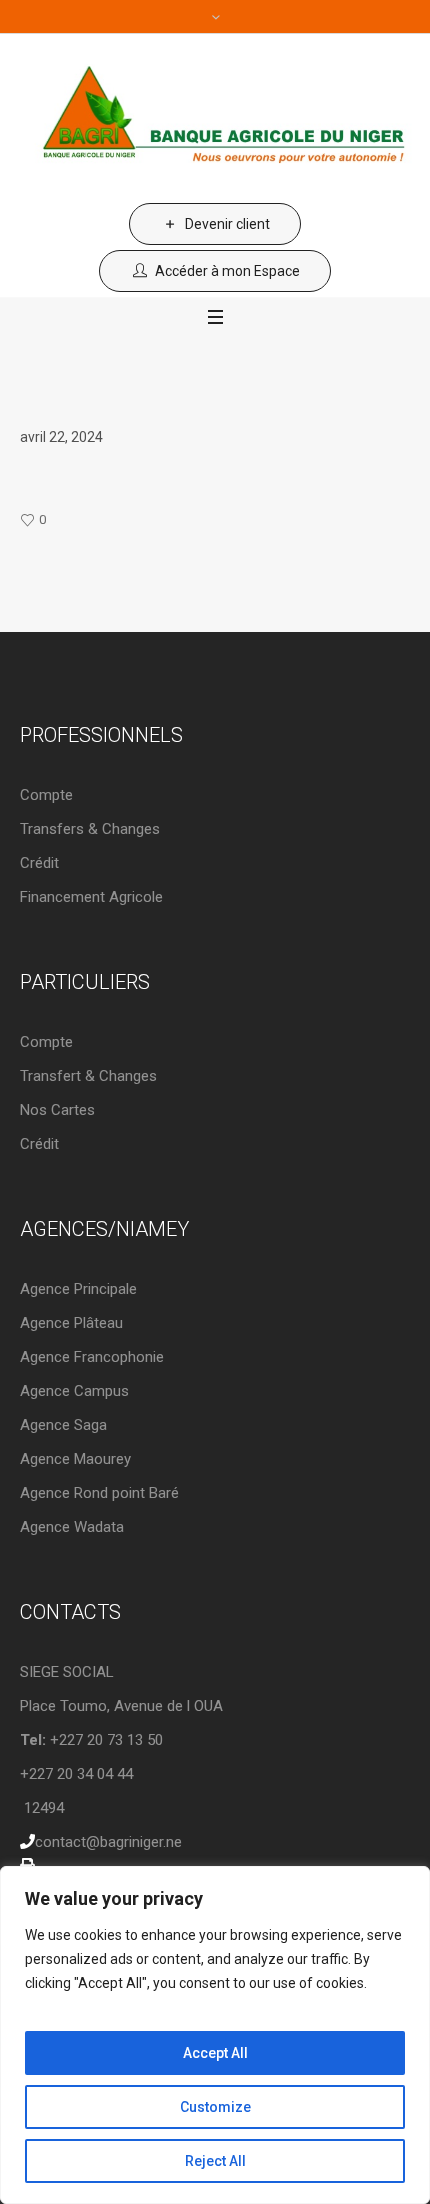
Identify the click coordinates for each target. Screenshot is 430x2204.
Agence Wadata (72, 1527)
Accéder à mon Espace (227, 271)
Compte (46, 795)
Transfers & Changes (90, 829)
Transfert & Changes (88, 1076)
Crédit (39, 863)
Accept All (215, 2053)
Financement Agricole (91, 897)
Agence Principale (78, 1289)
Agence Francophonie (92, 1357)
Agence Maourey (75, 1459)
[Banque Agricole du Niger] (215, 118)
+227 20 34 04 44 (76, 1774)
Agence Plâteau (71, 1323)
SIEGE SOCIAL (67, 1672)
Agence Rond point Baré (99, 1493)
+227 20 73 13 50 (91, 1740)
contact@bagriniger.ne (108, 1842)
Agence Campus (74, 1391)
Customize (215, 2107)
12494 (42, 1808)
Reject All (215, 2161)
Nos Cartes (57, 1110)
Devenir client (227, 224)
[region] (215, 2035)
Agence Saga (63, 1425)
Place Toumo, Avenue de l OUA (121, 1706)
